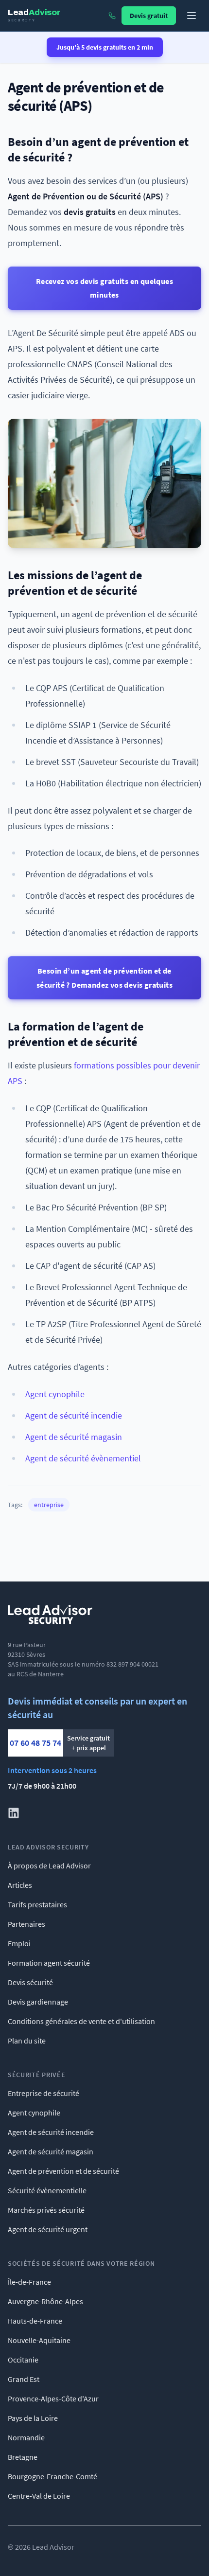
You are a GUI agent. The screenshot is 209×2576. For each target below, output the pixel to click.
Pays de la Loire (33, 2418)
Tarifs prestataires (37, 1904)
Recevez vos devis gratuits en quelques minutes (104, 288)
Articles (20, 1885)
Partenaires (26, 1924)
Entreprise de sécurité (44, 2093)
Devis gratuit (149, 16)
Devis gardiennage (38, 2002)
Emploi (19, 1943)
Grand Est (24, 2379)
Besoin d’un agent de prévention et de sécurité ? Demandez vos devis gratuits (104, 977)
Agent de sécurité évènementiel (83, 1458)
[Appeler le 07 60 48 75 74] (112, 16)
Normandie (26, 2437)
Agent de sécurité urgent (48, 2229)
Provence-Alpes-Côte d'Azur (53, 2398)
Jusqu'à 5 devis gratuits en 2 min (105, 47)
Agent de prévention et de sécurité (63, 2171)
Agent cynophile (55, 1394)
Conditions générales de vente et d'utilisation (81, 2021)
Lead (34, 15)
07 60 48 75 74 (35, 1743)
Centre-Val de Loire (39, 2496)
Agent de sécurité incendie (74, 1415)
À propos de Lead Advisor (49, 1865)
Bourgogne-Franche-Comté (52, 2476)
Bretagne (23, 2457)
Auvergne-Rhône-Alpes (45, 2301)
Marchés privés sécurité (46, 2210)
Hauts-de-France (35, 2321)
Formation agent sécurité (49, 1963)
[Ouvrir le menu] (192, 16)
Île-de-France (29, 2282)
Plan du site (27, 2041)
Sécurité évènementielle (47, 2190)
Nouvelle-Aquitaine (39, 2340)
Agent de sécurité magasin (74, 1437)
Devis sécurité (30, 1982)
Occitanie (23, 2360)
